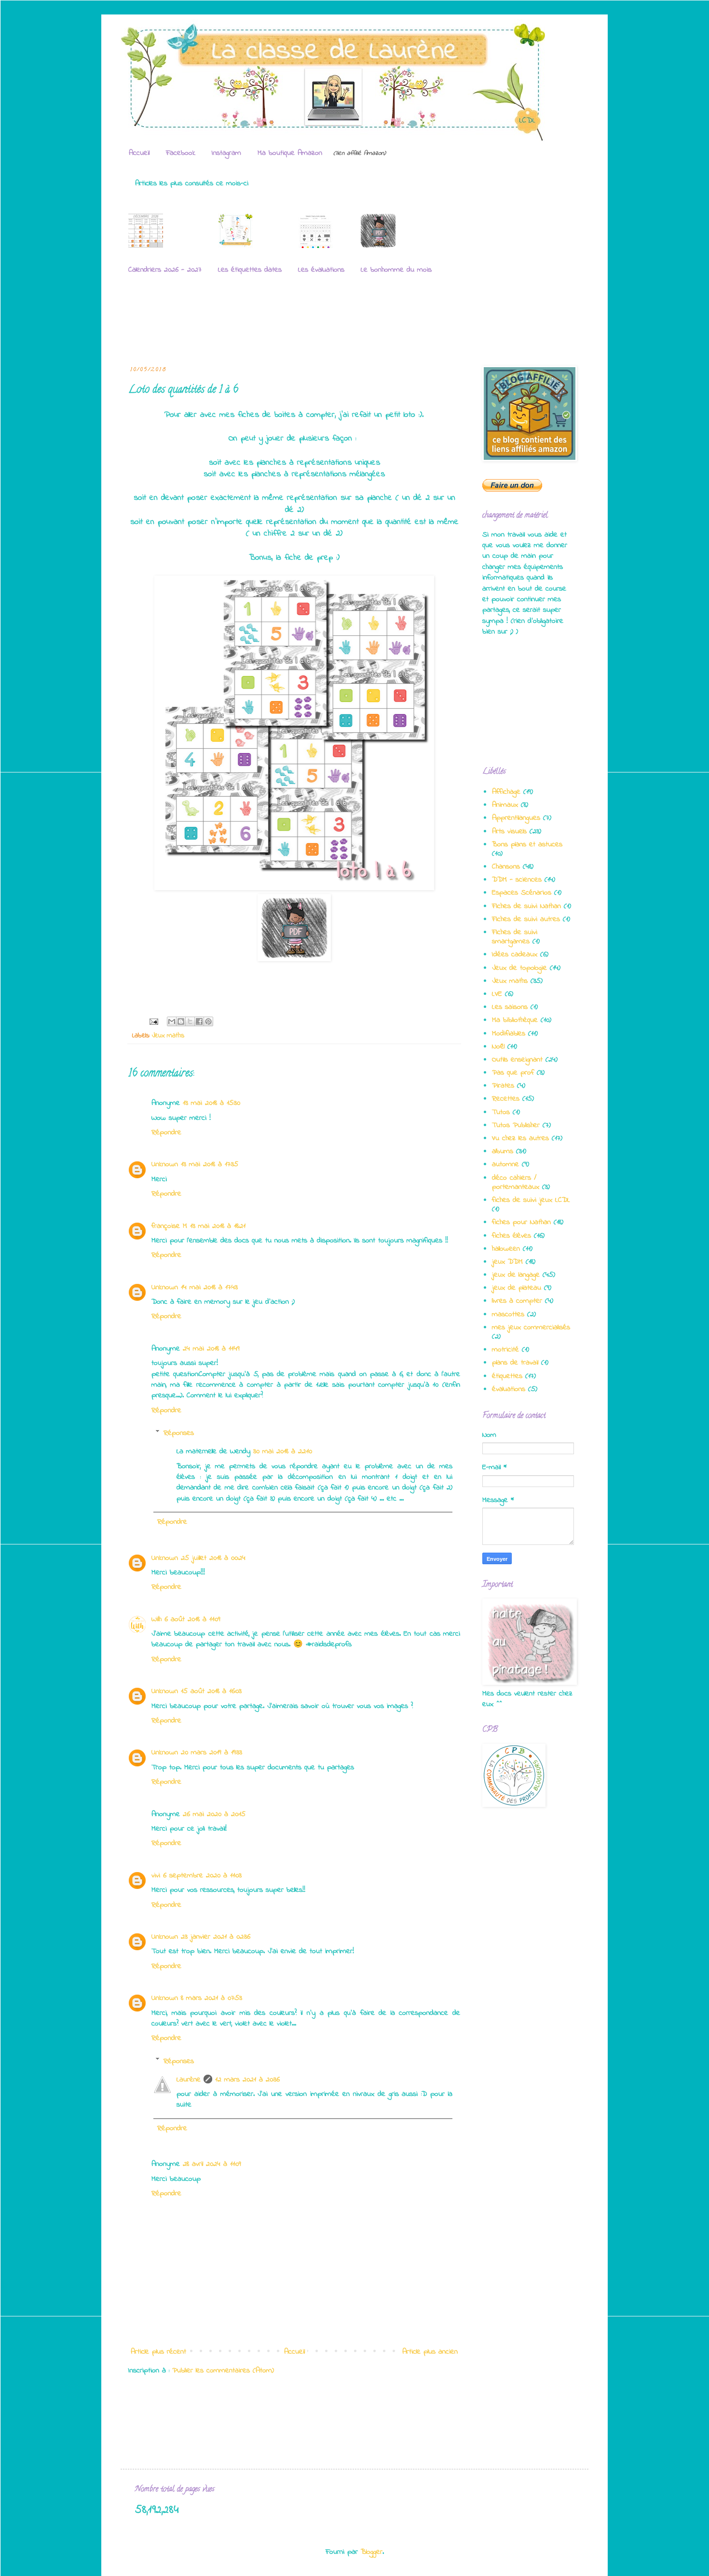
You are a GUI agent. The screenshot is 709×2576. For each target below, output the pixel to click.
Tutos (501, 1112)
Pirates (503, 1086)
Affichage (506, 792)
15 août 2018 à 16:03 (211, 1691)
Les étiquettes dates (250, 270)
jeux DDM (507, 1262)
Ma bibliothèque (515, 1020)
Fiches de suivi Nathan (526, 906)
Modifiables (509, 1033)
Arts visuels (509, 831)
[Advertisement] (311, 324)
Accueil (139, 153)
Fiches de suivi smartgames (515, 937)
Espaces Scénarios (522, 893)
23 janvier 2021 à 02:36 (216, 1937)
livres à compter (517, 1301)
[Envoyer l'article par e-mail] (153, 1021)
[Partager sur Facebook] (199, 1021)
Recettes (506, 1099)
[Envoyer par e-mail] (172, 1021)
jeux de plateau (517, 1288)
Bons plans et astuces (527, 844)
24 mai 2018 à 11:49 (211, 1349)
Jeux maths (168, 1036)
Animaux (505, 805)
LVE (497, 994)
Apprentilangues (516, 818)
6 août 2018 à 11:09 (192, 1619)
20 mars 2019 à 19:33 (211, 1752)
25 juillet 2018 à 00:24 (213, 1558)
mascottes (508, 1314)
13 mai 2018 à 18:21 (218, 1226)
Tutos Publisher (516, 1125)
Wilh (157, 1619)
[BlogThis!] (181, 1021)
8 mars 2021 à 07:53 (211, 1998)
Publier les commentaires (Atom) (223, 2370)
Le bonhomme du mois (396, 270)
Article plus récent (158, 2352)
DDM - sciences (517, 880)
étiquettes (507, 1376)
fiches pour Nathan (521, 1222)
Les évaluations (321, 270)
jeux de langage (516, 1275)
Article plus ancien (430, 2352)
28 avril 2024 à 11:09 (212, 2164)
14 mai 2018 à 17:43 (209, 1287)
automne (505, 1164)
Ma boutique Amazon (290, 153)
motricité (505, 1350)
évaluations (509, 1389)
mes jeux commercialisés (531, 1327)
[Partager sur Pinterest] (208, 1021)
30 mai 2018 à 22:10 (283, 1451)
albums (503, 1151)
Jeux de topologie (519, 968)
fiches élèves (511, 1236)
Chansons (506, 867)
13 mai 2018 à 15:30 (211, 1103)
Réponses (179, 1433)
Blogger (372, 2552)
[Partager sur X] (190, 1021)
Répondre (166, 1132)
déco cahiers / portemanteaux (516, 1182)
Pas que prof (513, 1073)
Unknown (165, 1164)
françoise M (169, 1226)
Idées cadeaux (515, 954)
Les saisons (510, 1007)
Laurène (189, 2080)
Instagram (226, 153)
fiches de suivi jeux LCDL (531, 1200)
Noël (498, 1047)
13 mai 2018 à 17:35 (210, 1164)
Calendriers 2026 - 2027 (165, 270)
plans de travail (515, 1363)
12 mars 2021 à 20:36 (247, 2080)
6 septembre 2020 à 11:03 (202, 1875)
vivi (156, 1875)
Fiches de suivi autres (526, 919)
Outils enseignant (517, 1060)
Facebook (181, 153)
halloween (506, 1249)
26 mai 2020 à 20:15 (214, 1814)
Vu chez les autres (520, 1138)
